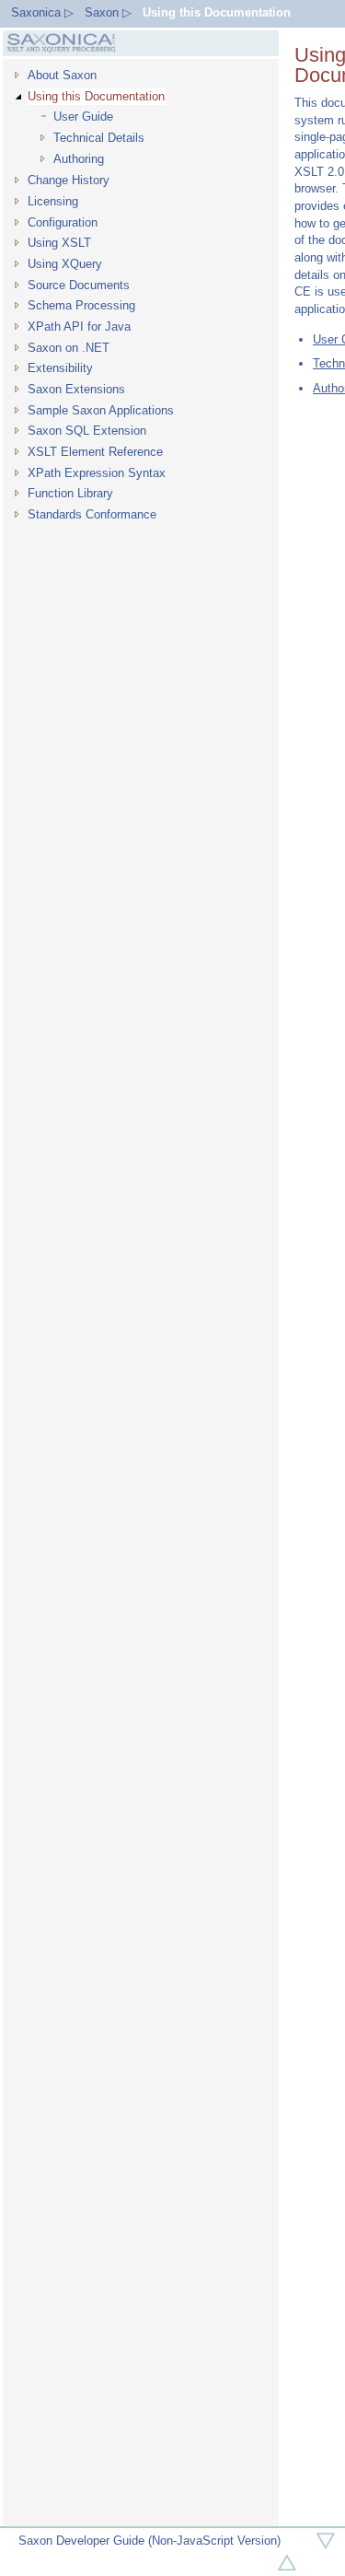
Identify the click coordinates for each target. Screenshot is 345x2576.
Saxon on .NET (69, 348)
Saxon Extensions (76, 389)
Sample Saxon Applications (101, 410)
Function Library (70, 493)
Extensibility (60, 368)
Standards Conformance (92, 514)
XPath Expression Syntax (97, 473)
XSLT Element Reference (95, 452)
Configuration (63, 222)
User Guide (83, 117)
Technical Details (99, 138)
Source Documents (79, 285)
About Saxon (62, 75)
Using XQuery (65, 264)
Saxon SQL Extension (87, 431)
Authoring (79, 159)
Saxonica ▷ (42, 12)
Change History (69, 180)
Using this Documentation (217, 12)
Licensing (53, 201)
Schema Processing (81, 305)
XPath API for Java (79, 326)
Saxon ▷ (108, 12)
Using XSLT (59, 243)
